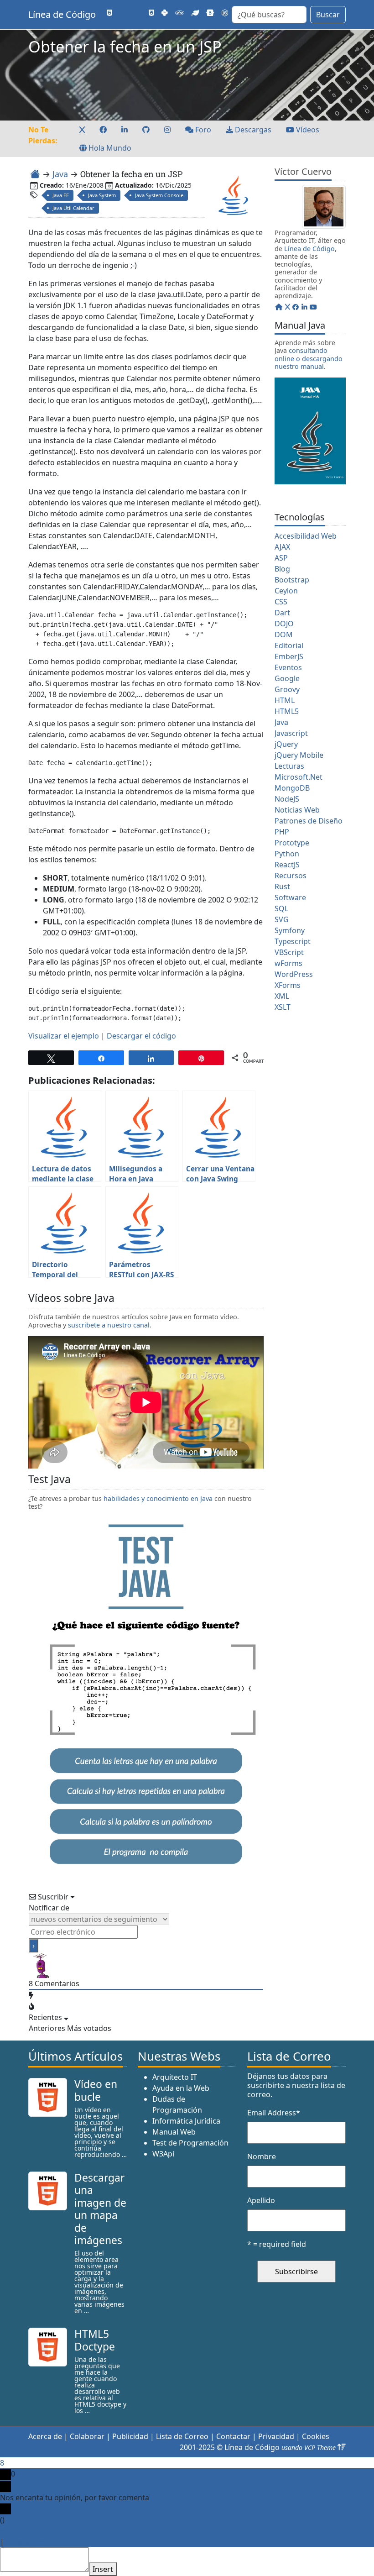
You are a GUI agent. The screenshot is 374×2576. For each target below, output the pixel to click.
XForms (288, 985)
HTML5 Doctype (95, 2340)
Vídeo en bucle (96, 2090)
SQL (281, 908)
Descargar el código (141, 1036)
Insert (103, 2569)
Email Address (274, 2113)
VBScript (289, 952)
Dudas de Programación (177, 2104)
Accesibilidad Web (306, 536)
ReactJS (287, 865)
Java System (102, 195)
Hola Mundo (109, 148)
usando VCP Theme (309, 2447)
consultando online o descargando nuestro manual (309, 358)
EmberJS (289, 656)
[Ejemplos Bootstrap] (210, 13)
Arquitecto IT (175, 2077)
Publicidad (130, 2436)
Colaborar (87, 2436)
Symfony (290, 930)
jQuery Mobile (299, 755)
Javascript (291, 733)
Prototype (292, 843)
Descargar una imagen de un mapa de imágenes (100, 2209)
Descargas (252, 130)
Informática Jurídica (186, 2121)
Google (287, 678)
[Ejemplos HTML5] (109, 13)
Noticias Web (297, 810)
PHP (282, 832)
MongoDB (292, 788)
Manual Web (174, 2132)
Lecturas (289, 766)
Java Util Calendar (73, 208)
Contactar (233, 2436)
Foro (202, 130)
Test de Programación (190, 2143)
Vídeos (307, 130)
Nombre (262, 2156)
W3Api (163, 2154)
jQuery (286, 744)
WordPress (294, 974)
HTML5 (287, 711)
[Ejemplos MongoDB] (195, 13)
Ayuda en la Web (181, 2088)
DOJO (284, 624)
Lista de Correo (182, 2436)
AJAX (282, 547)
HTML (285, 700)
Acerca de (45, 2436)
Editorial (289, 645)
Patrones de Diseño (309, 821)
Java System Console (159, 195)
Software (290, 897)
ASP (281, 558)
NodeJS (287, 799)
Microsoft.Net (299, 777)
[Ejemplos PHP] (180, 13)
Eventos (288, 667)
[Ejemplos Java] (123, 13)
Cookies (316, 2436)
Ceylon (286, 591)
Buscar (328, 15)
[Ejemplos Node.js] (225, 13)
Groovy (287, 689)
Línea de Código (62, 14)
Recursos (291, 876)
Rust (282, 887)
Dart (282, 613)
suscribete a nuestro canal (109, 1325)
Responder (25, 2542)
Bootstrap (292, 580)
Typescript (293, 941)
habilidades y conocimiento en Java (158, 1498)
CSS (281, 602)
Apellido (261, 2200)
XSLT (283, 1007)
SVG (282, 919)
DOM (284, 635)
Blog (282, 569)
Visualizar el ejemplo (64, 1036)
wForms (288, 963)
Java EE (61, 195)
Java (60, 174)
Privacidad (276, 2436)
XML (282, 996)
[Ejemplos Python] (165, 13)
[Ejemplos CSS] (151, 13)
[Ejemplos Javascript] (138, 13)
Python (287, 854)
